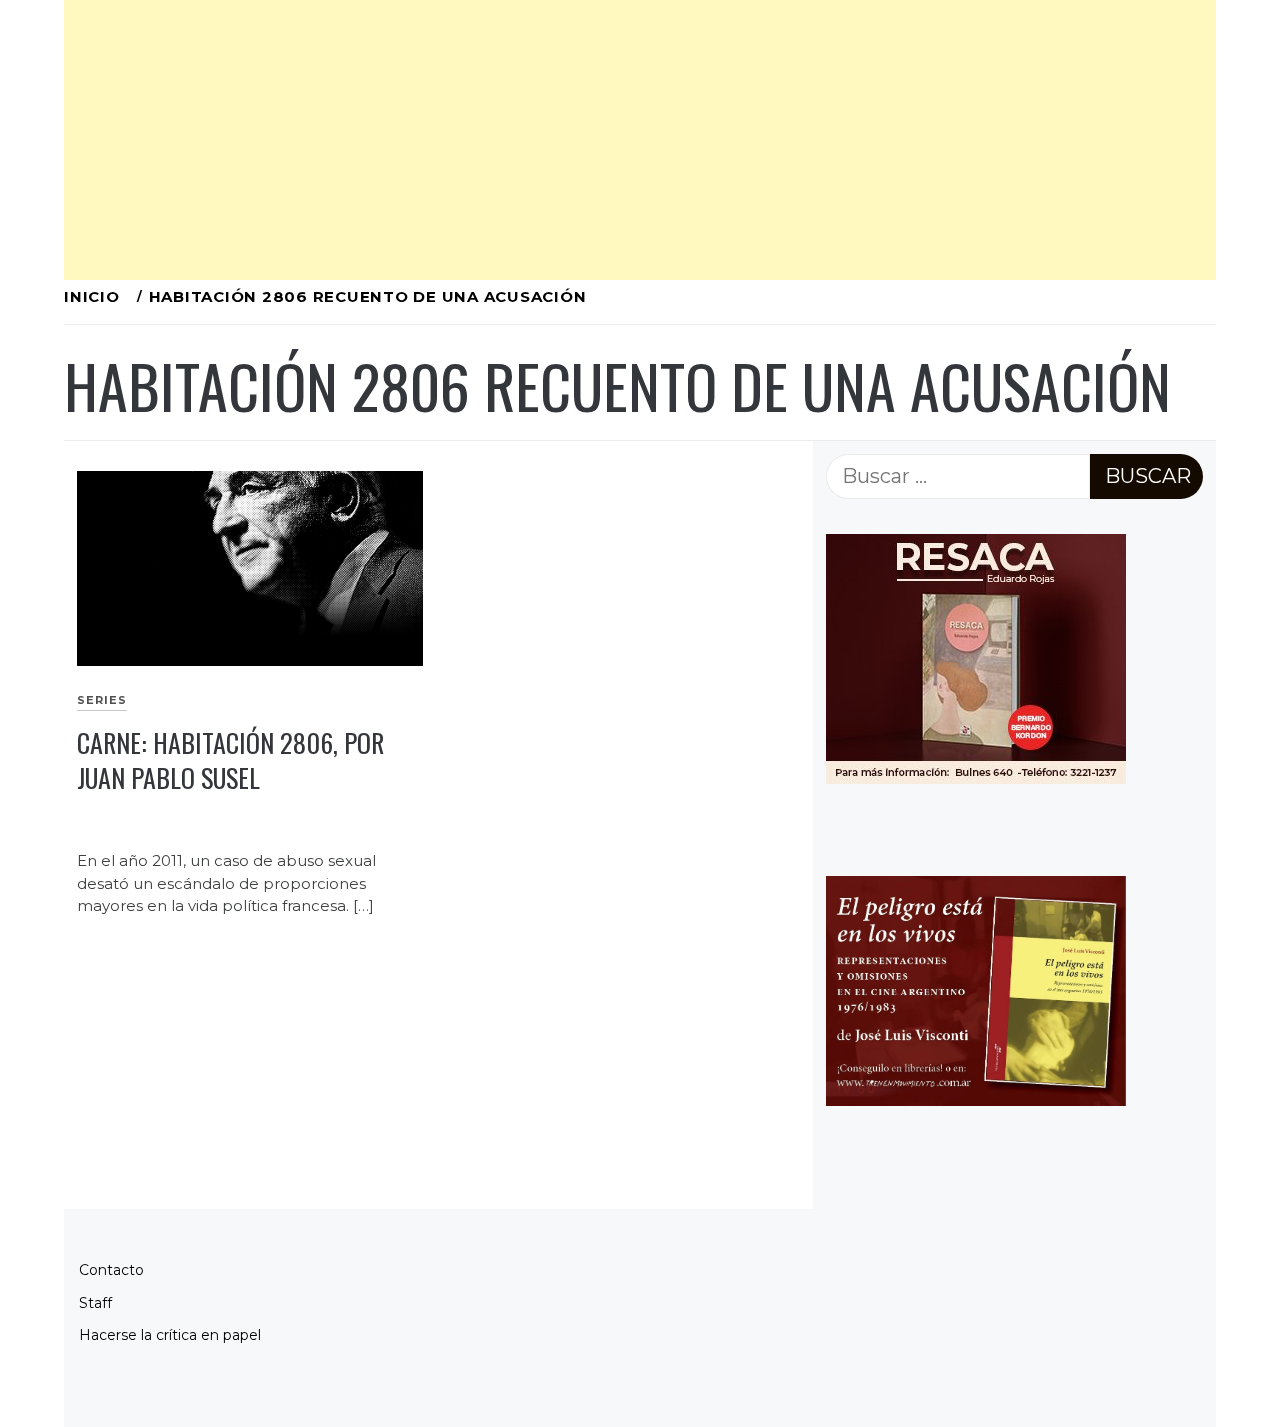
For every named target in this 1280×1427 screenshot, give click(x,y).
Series (102, 700)
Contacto (111, 1270)
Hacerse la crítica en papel (170, 1335)
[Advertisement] (640, 140)
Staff (95, 1303)
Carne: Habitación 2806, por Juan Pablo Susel (230, 760)
